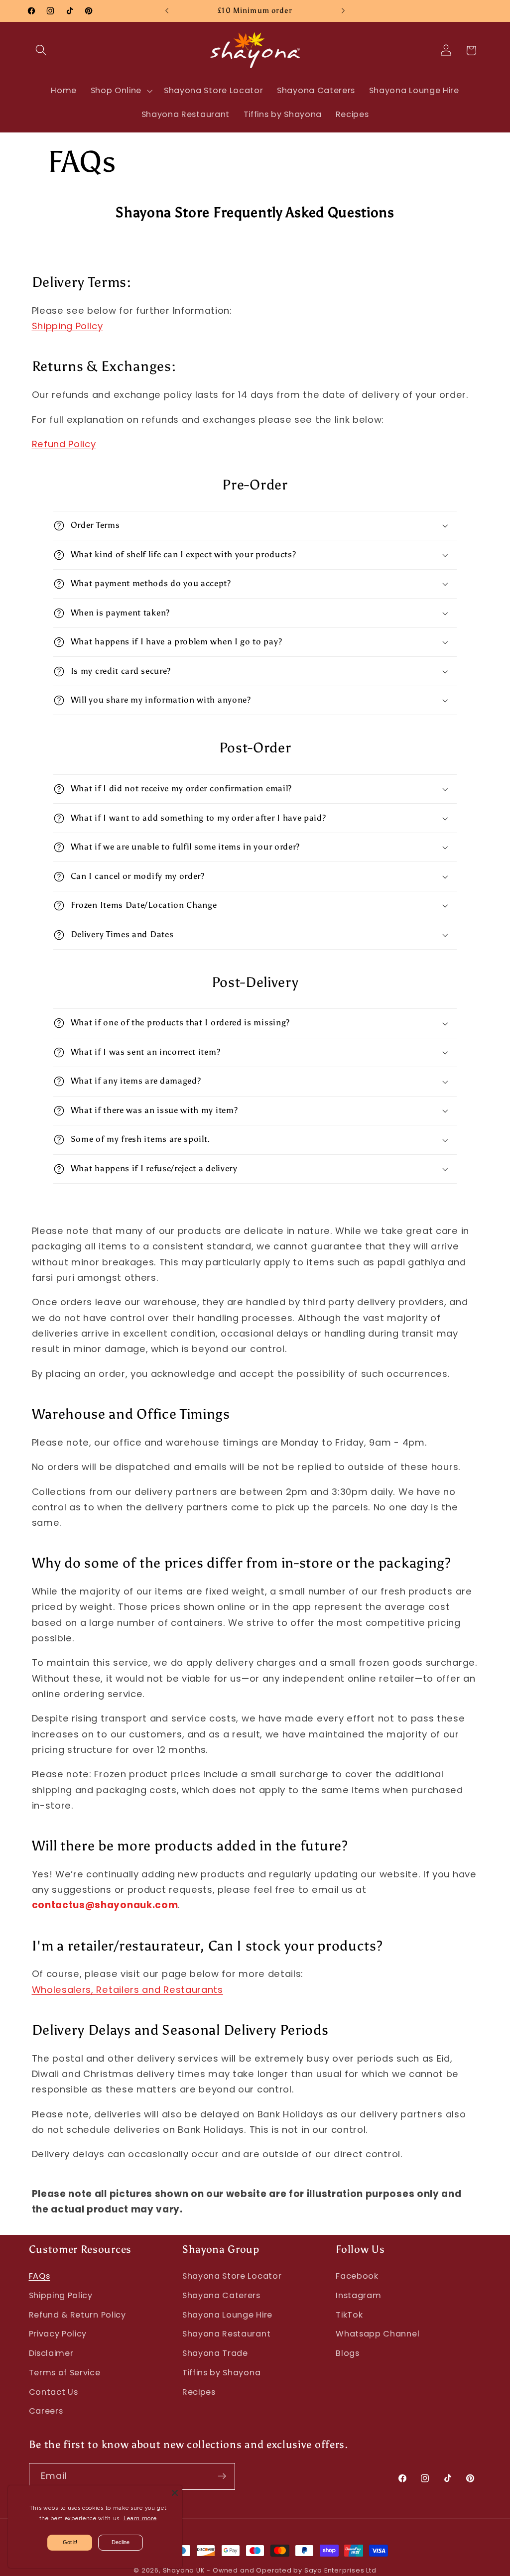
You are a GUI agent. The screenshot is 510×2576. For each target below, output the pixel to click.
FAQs (40, 2276)
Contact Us (54, 2392)
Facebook (357, 2276)
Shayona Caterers (221, 2295)
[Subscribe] (222, 2476)
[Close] (175, 2493)
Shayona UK (184, 2570)
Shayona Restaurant (226, 2334)
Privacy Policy (58, 2334)
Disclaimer (51, 2353)
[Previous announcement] (167, 11)
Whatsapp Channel (378, 2334)
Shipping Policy (67, 326)
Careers (46, 2411)
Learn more (140, 2518)
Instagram (358, 2295)
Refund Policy (64, 444)
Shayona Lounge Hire (227, 2315)
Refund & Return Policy (77, 2315)
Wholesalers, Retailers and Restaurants (127, 1990)
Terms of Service (65, 2373)
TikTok (349, 2315)
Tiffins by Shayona (221, 2373)
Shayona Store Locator (232, 2276)
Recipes (199, 2392)
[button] (42, 51)
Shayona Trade (215, 2353)
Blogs (347, 2353)
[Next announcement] (343, 11)
